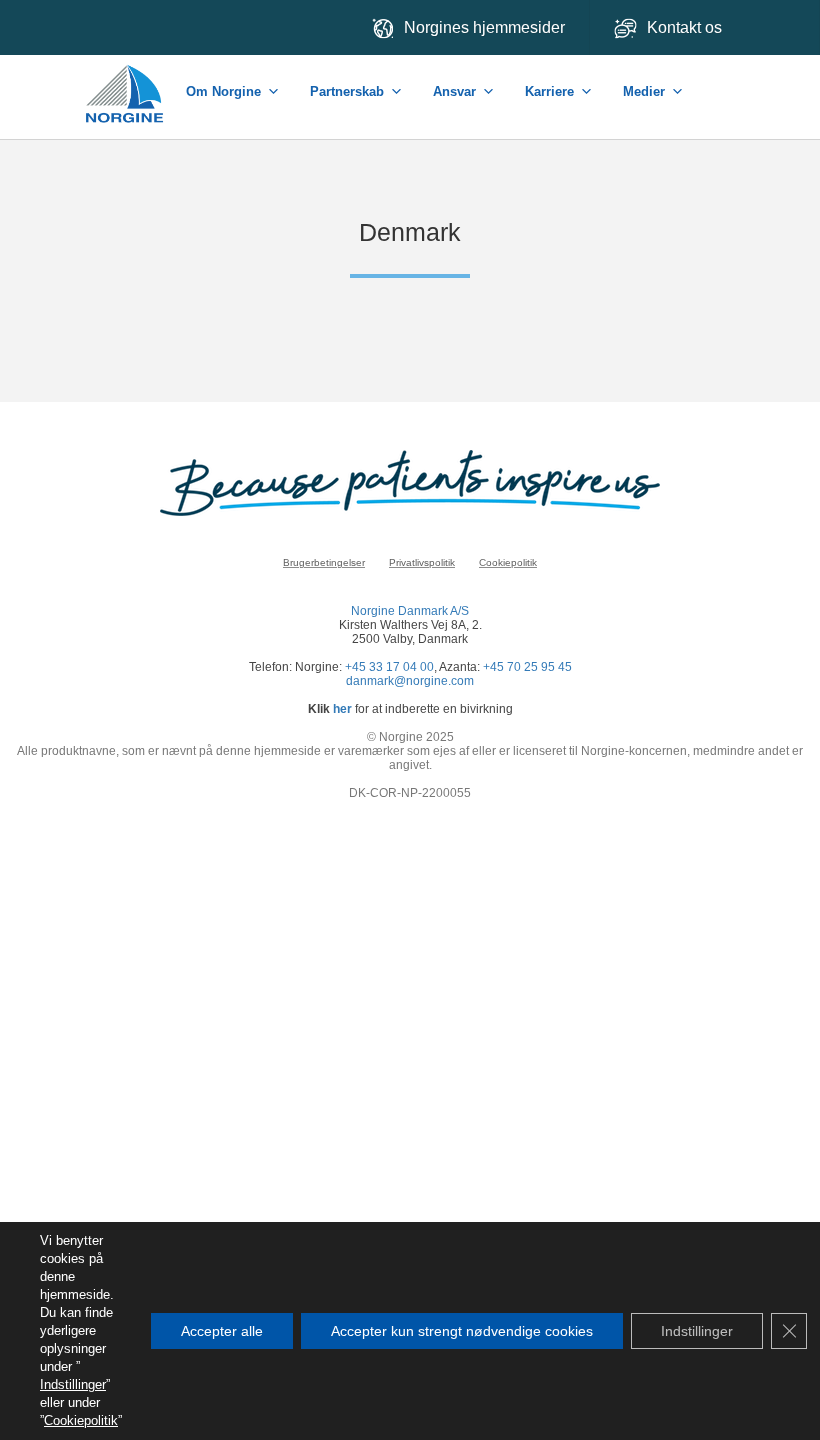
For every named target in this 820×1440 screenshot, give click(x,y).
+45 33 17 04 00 (389, 667)
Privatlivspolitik (422, 562)
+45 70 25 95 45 (527, 667)
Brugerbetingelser (324, 562)
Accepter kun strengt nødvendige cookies (462, 1331)
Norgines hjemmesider (484, 27)
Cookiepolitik (508, 562)
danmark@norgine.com (410, 681)
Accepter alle (222, 1331)
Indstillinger (73, 1384)
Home (126, 83)
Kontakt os (686, 27)
